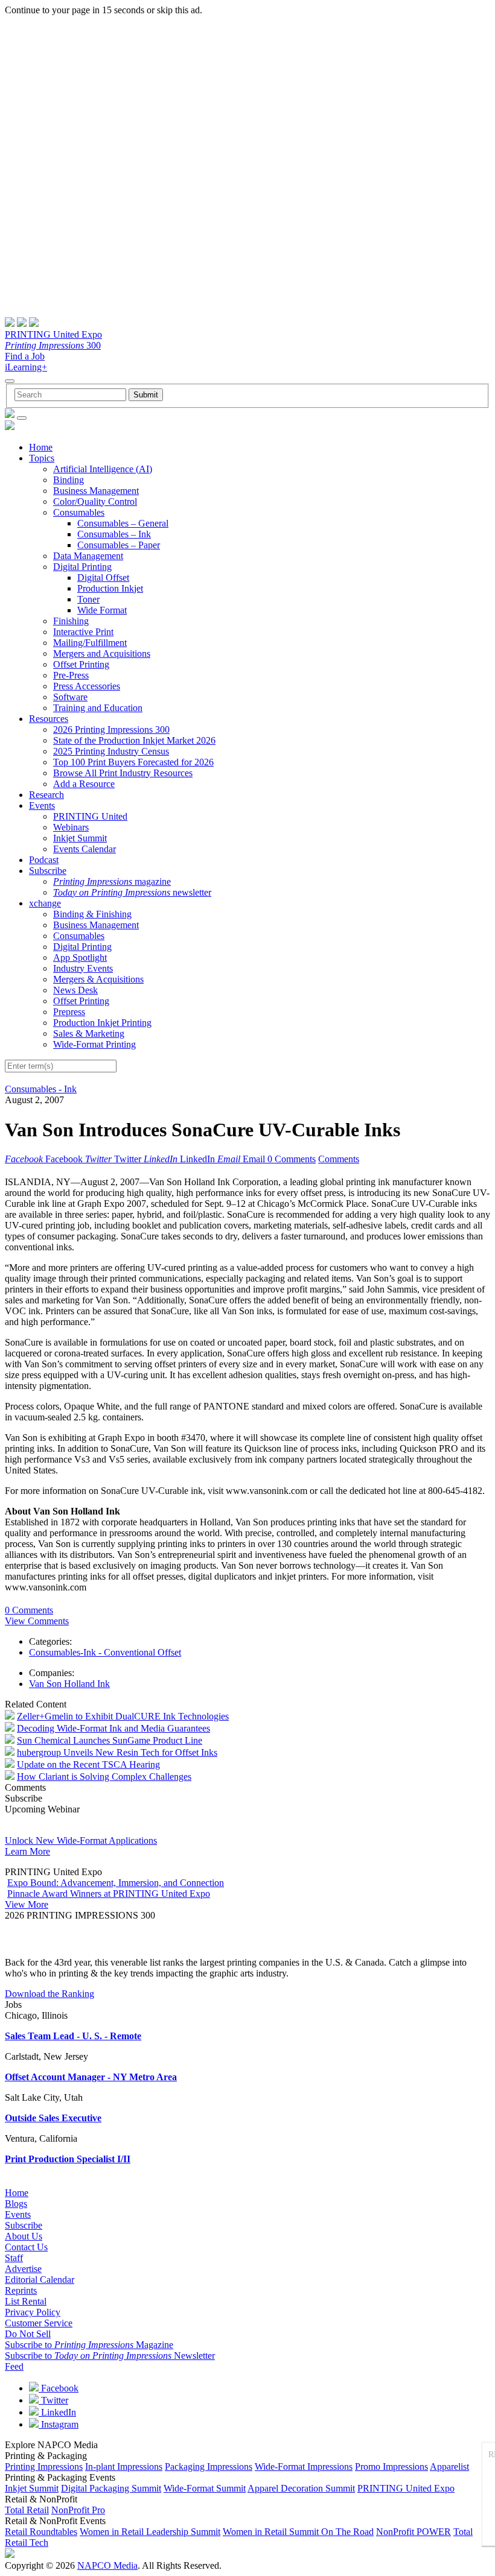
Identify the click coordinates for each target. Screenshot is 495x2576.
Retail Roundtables (41, 2532)
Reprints (21, 2290)
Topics (42, 458)
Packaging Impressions (209, 2467)
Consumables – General (123, 523)
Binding (69, 480)
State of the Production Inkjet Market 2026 (134, 740)
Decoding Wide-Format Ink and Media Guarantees (113, 1728)
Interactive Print (83, 632)
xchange (45, 903)
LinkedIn (57, 2412)
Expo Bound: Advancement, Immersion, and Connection (116, 1883)
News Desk (75, 990)
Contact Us (26, 2247)
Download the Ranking (49, 1994)
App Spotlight (80, 957)
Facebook (59, 2388)
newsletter (132, 892)
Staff (14, 2258)
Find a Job (25, 356)
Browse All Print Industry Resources (123, 773)
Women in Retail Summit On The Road (298, 2532)
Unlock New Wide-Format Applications (81, 1840)
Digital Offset (103, 578)
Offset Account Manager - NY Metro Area (91, 2077)
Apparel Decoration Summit (301, 2488)
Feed (14, 2366)
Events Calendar (85, 849)
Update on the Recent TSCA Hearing (88, 1764)
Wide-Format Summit (205, 2488)
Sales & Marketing (89, 1033)
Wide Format (102, 610)
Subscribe (48, 871)
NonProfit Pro (78, 2510)
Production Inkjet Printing (102, 1023)
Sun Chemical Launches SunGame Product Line (110, 1740)
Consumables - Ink (41, 1089)
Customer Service (39, 2323)
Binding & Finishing (92, 914)
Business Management (96, 491)
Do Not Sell (28, 2334)
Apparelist (449, 2467)
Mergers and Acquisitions (102, 653)
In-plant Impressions (124, 2467)
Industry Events (83, 968)
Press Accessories (87, 686)
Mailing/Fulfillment (90, 643)
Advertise (23, 2269)
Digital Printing (82, 567)
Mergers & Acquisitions (98, 979)
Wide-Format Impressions (304, 2467)
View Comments (37, 1621)
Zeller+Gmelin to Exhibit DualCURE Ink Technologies (123, 1716)
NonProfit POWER (414, 2532)
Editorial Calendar (40, 2280)
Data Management (88, 556)
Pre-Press (71, 675)
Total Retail (27, 2510)
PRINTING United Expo (53, 334)
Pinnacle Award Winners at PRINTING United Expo (109, 1894)
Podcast (44, 860)
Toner (88, 599)
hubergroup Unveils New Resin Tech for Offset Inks (117, 1752)
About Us (24, 2236)
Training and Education (98, 708)
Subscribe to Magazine (89, 2345)
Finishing (71, 621)
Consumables (79, 512)
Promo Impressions (391, 2467)
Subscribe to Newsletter (110, 2356)
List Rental (26, 2301)
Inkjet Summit (80, 838)
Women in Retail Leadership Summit (150, 2532)
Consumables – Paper (119, 545)
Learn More (27, 1851)
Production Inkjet (110, 588)
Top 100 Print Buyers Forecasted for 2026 (133, 762)
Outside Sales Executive (53, 2118)
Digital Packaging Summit (111, 2488)
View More (27, 1904)
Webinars (71, 827)
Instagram (59, 2424)
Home (41, 447)
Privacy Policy (33, 2312)
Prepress (69, 1012)
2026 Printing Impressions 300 (111, 729)
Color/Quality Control (95, 502)
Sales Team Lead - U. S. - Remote (73, 2036)
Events (42, 805)
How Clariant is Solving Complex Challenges (104, 1777)
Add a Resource (84, 784)
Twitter (53, 2400)
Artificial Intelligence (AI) (103, 469)
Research (46, 795)
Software (70, 697)
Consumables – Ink (114, 534)
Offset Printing (81, 664)
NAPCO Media (107, 2565)
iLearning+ (26, 367)
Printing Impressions (44, 2467)
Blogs (16, 2204)
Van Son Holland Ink (69, 1684)
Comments (339, 1159)
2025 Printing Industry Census (111, 751)
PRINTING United (90, 816)
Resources (49, 719)
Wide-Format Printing (94, 1044)
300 (53, 345)
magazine (112, 881)
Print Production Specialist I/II (68, 2159)
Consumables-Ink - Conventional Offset (105, 1652)
